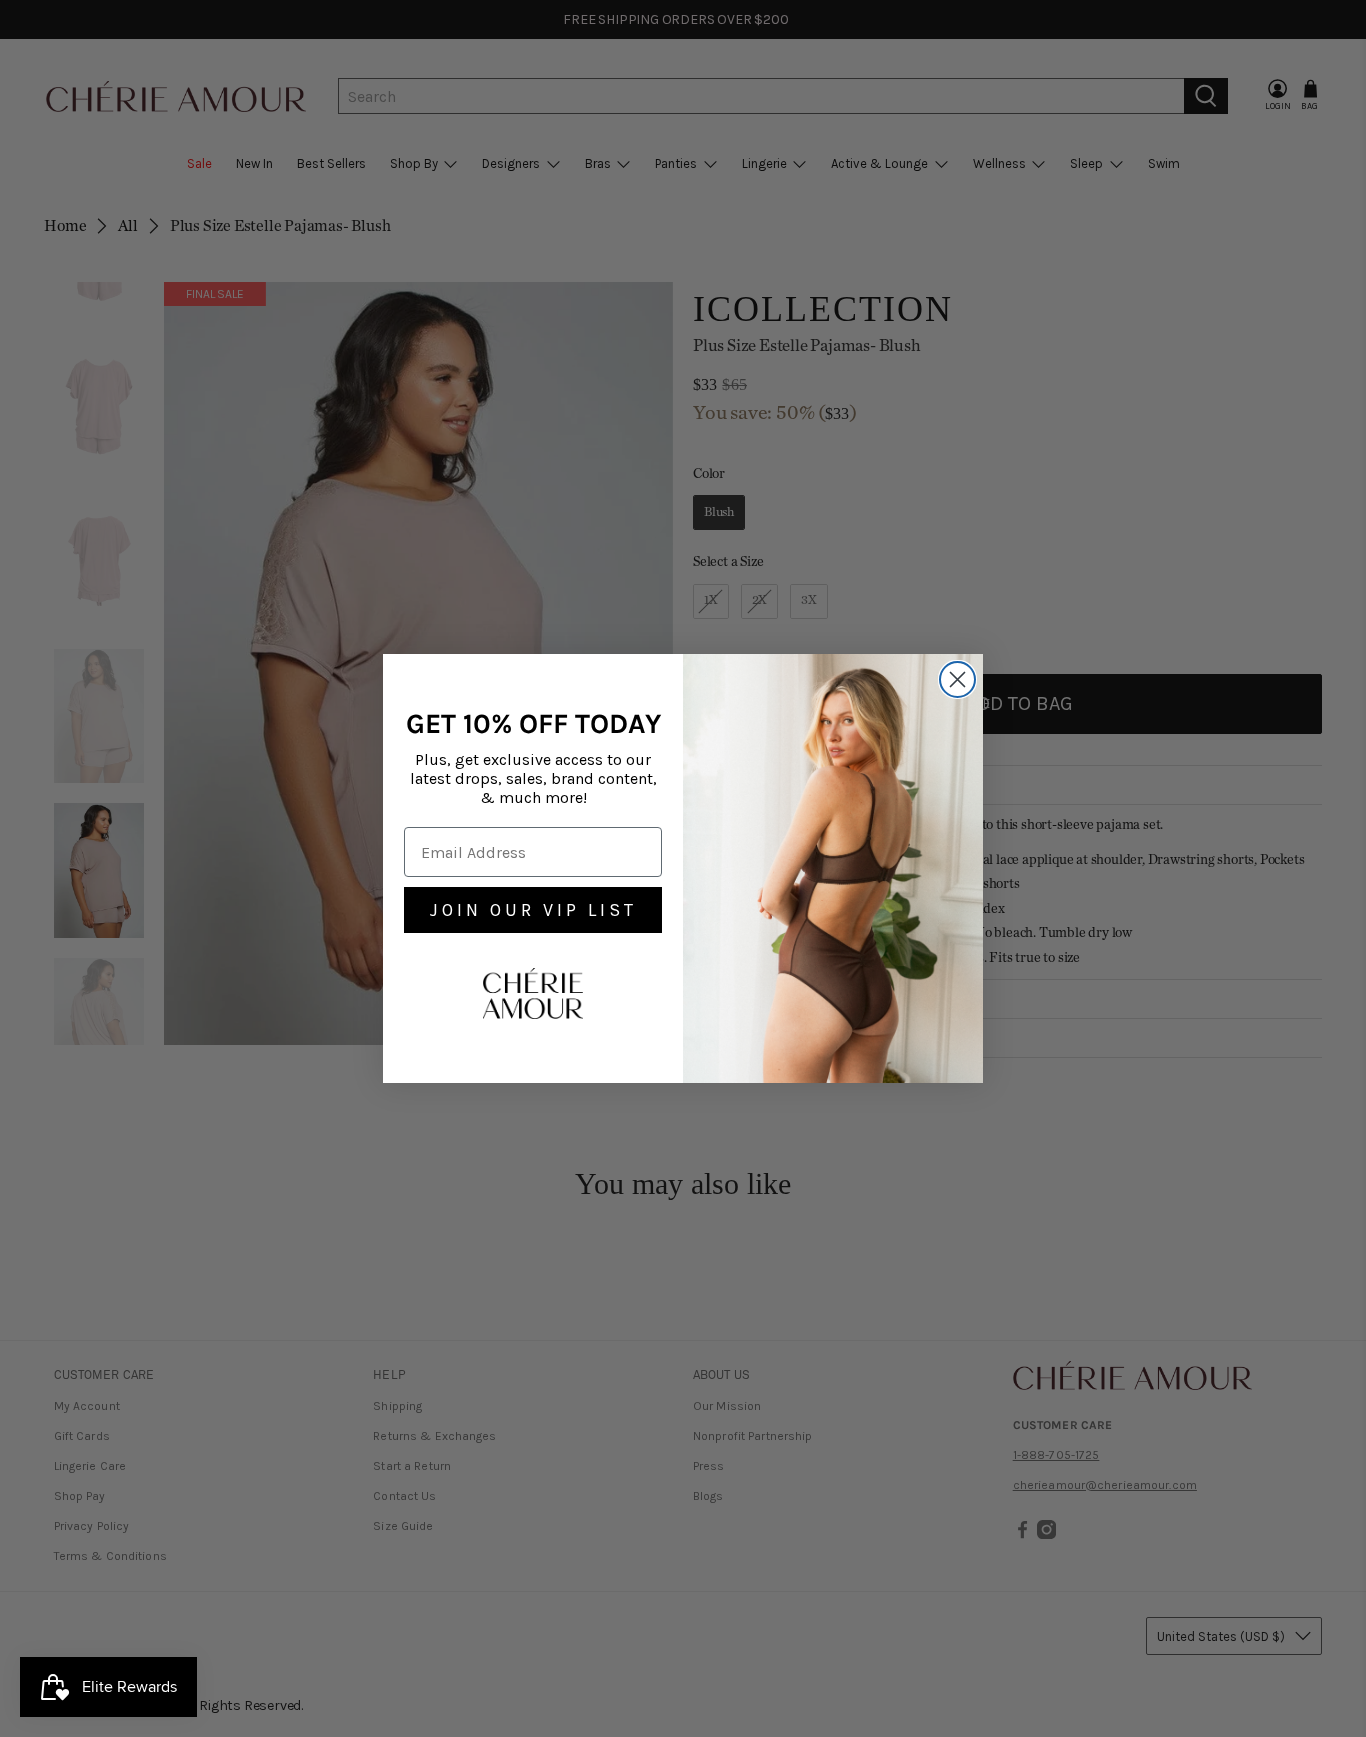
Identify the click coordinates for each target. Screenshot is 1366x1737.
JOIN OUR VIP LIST (533, 910)
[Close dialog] (957, 679)
